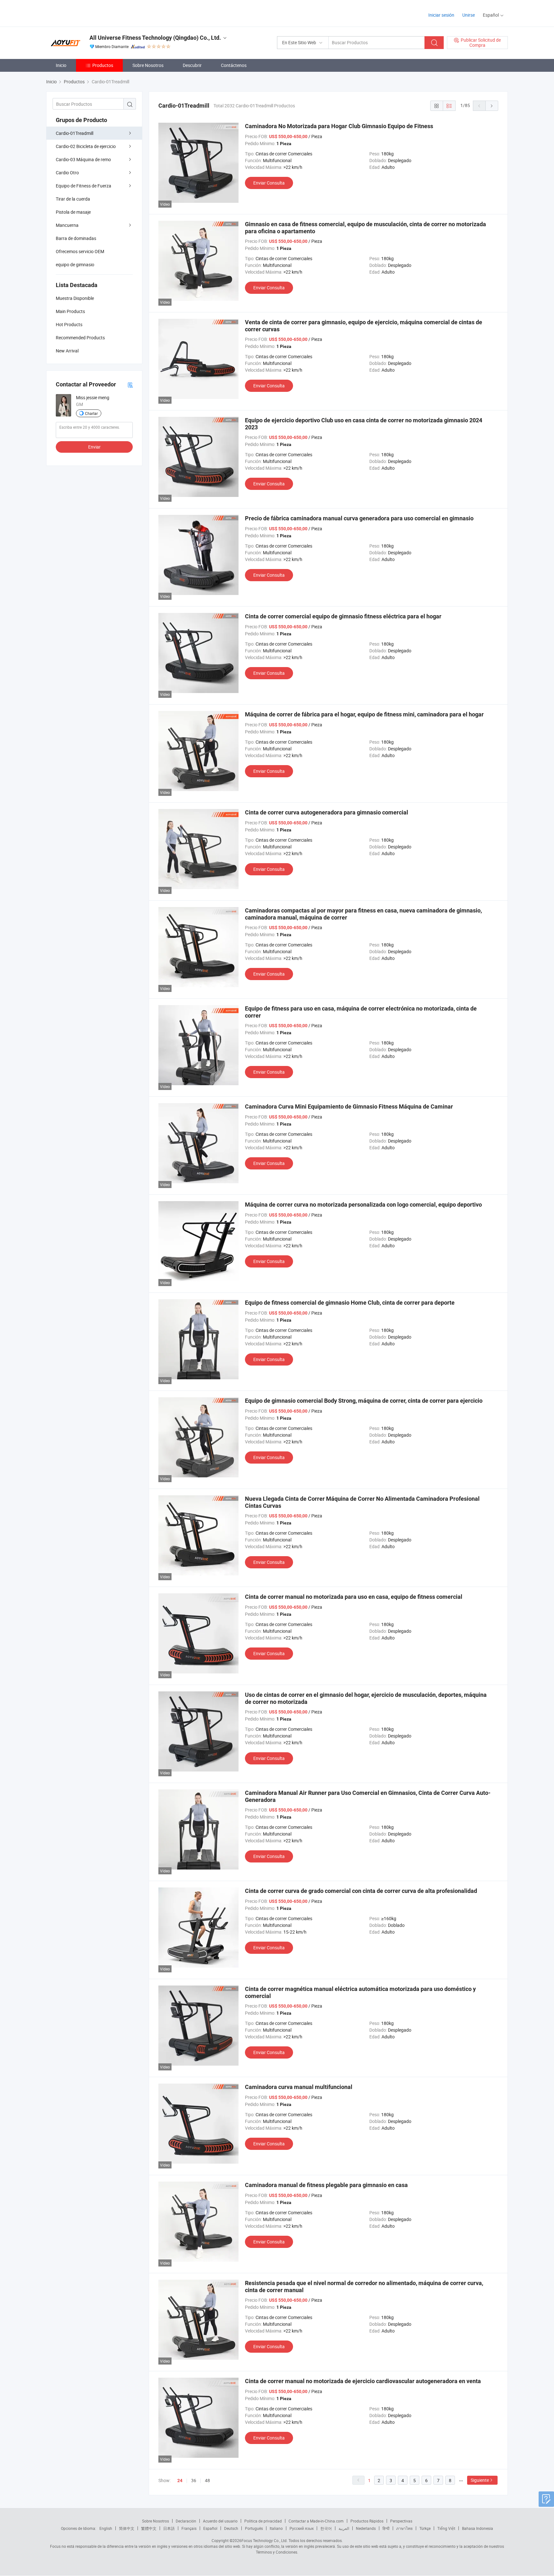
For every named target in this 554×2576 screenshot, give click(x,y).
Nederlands (366, 2528)
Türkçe (425, 2528)
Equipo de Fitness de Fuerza (84, 186)
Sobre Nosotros (148, 65)
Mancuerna (67, 225)
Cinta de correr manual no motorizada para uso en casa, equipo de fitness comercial (354, 1597)
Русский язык (302, 2528)
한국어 (326, 2528)
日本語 (169, 2528)
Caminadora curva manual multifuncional (299, 2087)
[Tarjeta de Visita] (130, 385)
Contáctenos (234, 65)
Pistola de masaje (73, 212)
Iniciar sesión (441, 15)
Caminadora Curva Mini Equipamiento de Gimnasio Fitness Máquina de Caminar (349, 1106)
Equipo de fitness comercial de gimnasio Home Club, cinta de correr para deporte (350, 1303)
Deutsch (231, 2528)
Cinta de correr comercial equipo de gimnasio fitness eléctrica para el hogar (343, 616)
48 (207, 2480)
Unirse (469, 15)
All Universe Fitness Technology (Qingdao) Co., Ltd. (155, 38)
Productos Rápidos (367, 2521)
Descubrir (192, 65)
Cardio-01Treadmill (75, 133)
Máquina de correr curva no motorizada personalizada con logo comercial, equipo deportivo (363, 1205)
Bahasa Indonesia (478, 2528)
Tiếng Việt (446, 2528)
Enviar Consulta (269, 183)
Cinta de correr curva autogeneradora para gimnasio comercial (327, 812)
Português (254, 2528)
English (106, 2528)
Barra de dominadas (76, 238)
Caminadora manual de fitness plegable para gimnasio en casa (326, 2185)
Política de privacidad (263, 2521)
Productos (103, 65)
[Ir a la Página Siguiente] (492, 106)
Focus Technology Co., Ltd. (264, 2540)
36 (194, 2480)
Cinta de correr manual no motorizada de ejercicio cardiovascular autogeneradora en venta (363, 2381)
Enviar (94, 447)
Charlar (91, 413)
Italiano (276, 2528)
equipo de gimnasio (75, 264)
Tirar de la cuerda (73, 199)
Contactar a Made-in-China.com (316, 2521)
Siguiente (480, 2480)
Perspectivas (401, 2521)
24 (180, 2481)
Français (189, 2528)
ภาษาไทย (404, 2528)
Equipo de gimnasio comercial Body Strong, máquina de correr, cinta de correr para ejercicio (364, 1401)
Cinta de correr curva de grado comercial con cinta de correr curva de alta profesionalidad (361, 1891)
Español (210, 2528)
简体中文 (127, 2528)
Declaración (186, 2521)
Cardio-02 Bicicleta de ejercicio (86, 146)
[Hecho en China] (87, 13)
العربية (344, 2528)
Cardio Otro (67, 173)
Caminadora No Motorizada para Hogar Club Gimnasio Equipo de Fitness (339, 126)
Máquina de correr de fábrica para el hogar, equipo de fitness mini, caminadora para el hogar (364, 714)
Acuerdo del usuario (220, 2521)
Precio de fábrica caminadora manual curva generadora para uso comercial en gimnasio (359, 518)
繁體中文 (149, 2528)
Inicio (61, 65)
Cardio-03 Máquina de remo (83, 159)
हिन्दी (386, 2528)
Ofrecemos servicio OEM (80, 251)
